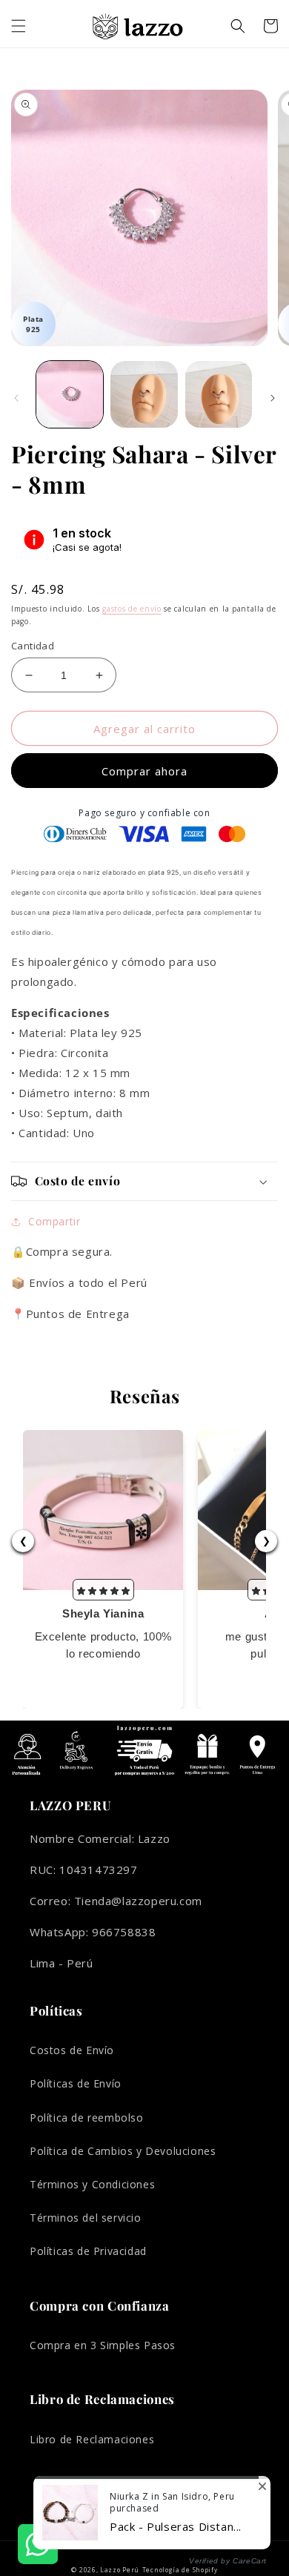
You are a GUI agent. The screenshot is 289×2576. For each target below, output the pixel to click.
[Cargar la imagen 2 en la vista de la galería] (144, 394)
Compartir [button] (54, 1221)
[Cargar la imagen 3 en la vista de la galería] (219, 394)
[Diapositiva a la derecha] (273, 398)
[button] (19, 26)
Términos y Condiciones (92, 2184)
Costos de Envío (72, 2050)
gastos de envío (132, 609)
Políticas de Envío (76, 2083)
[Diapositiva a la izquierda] (16, 398)
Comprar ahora (144, 771)
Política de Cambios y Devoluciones (123, 2151)
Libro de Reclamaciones (92, 2439)
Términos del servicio (86, 2218)
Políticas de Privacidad (88, 2251)
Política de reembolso (87, 2118)
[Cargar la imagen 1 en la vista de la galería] (70, 394)
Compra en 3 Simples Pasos (103, 2345)
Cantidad (33, 646)
